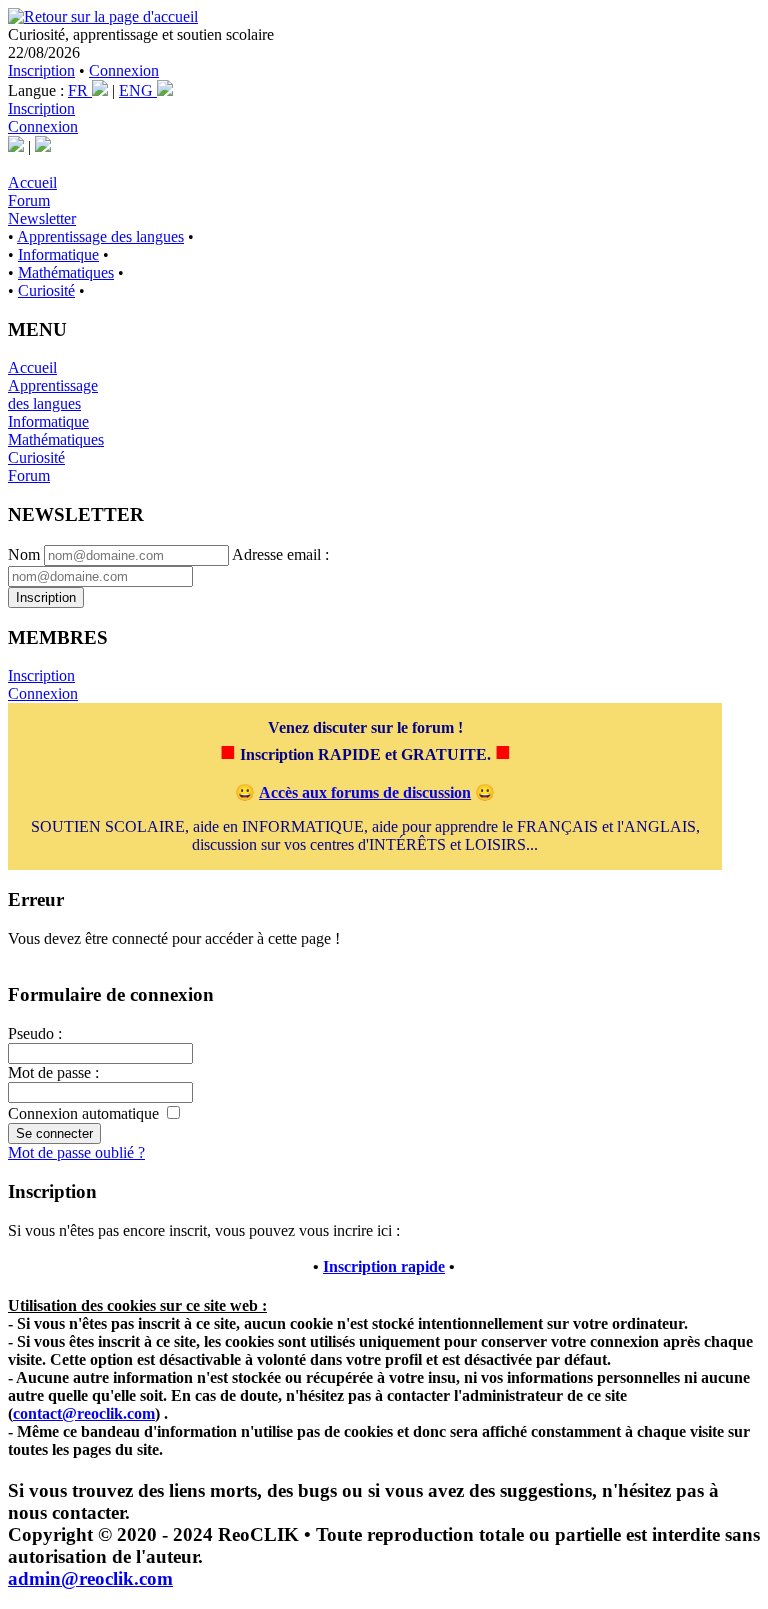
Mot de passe (49, 1072)
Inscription (41, 70)
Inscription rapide (384, 1266)
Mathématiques (66, 272)
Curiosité (46, 290)
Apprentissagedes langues (53, 394)
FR (80, 90)
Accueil (32, 182)
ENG (138, 90)
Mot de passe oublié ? (76, 1152)
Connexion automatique (83, 1113)
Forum (29, 200)
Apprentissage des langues (100, 236)
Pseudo (31, 1033)
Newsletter (42, 218)
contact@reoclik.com (84, 1413)
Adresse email (276, 554)
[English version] (43, 146)
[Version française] (16, 146)
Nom (24, 554)
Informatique (58, 254)
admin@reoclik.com (90, 1578)
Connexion (124, 70)
